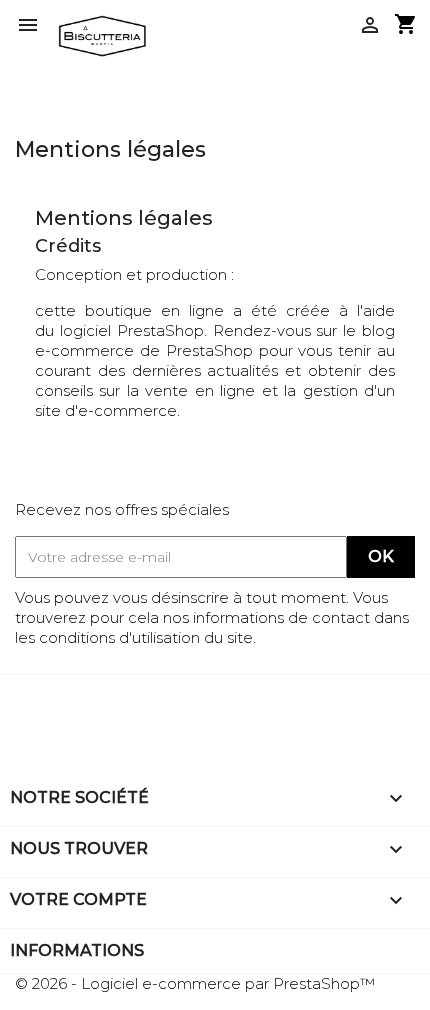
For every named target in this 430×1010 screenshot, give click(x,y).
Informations (77, 950)
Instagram (88, 703)
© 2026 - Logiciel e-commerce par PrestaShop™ (195, 983)
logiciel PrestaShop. (136, 330)
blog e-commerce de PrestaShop (215, 340)
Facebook (33, 703)
